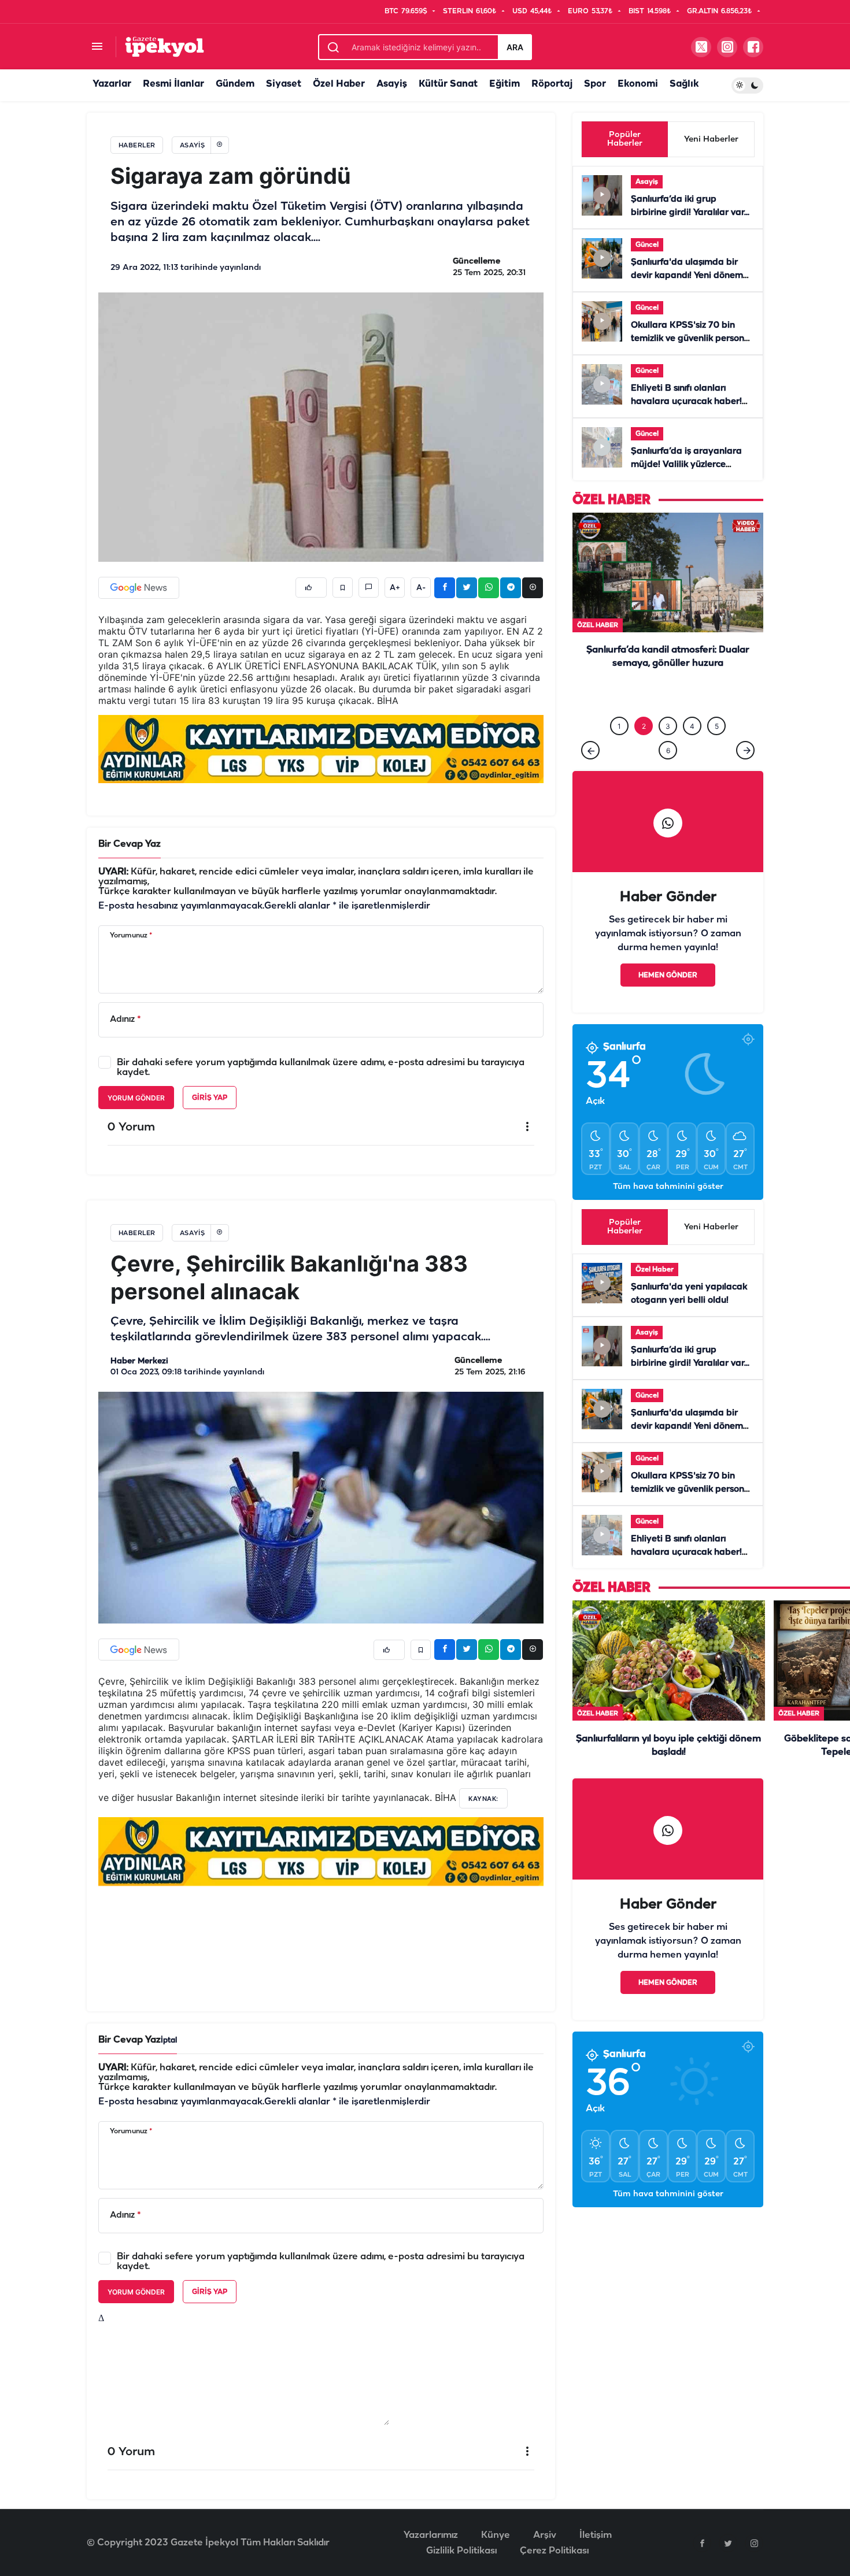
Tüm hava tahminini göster (668, 1187)
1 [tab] (619, 726)
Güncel (647, 245)
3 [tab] (668, 726)
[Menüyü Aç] (97, 47)
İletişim (596, 2535)
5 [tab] (717, 726)
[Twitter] (728, 2543)
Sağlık (684, 84)
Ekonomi (638, 84)
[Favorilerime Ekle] (343, 588)
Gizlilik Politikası (461, 2551)
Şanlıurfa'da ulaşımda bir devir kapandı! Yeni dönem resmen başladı (687, 276)
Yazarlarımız (431, 2535)
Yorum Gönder (136, 1098)
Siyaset (284, 84)
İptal (169, 2041)
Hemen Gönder (668, 975)
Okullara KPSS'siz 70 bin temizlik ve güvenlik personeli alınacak (692, 339)
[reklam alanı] (321, 749)
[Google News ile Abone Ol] (139, 588)
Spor (595, 84)
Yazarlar (112, 84)
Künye (496, 2535)
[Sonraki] (745, 750)
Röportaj (552, 84)
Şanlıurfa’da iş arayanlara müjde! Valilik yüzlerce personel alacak (686, 465)
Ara (515, 47)
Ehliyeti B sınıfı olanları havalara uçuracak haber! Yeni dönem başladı (686, 402)
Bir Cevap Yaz (130, 844)
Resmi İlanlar (173, 84)
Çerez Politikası (554, 2551)
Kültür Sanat (448, 84)
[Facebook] (702, 2543)
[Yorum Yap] (369, 588)
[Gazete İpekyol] (165, 47)
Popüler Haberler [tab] (625, 139)
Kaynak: (483, 1799)
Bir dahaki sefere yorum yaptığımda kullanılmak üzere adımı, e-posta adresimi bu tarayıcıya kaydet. (321, 1068)
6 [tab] (668, 750)
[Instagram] (754, 2543)
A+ (395, 588)
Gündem (235, 84)
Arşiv (545, 2535)
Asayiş (392, 84)
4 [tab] (692, 726)
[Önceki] (590, 750)
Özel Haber (339, 84)
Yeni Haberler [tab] (711, 140)
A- (421, 588)
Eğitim (505, 84)
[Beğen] (311, 588)
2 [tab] (644, 726)
